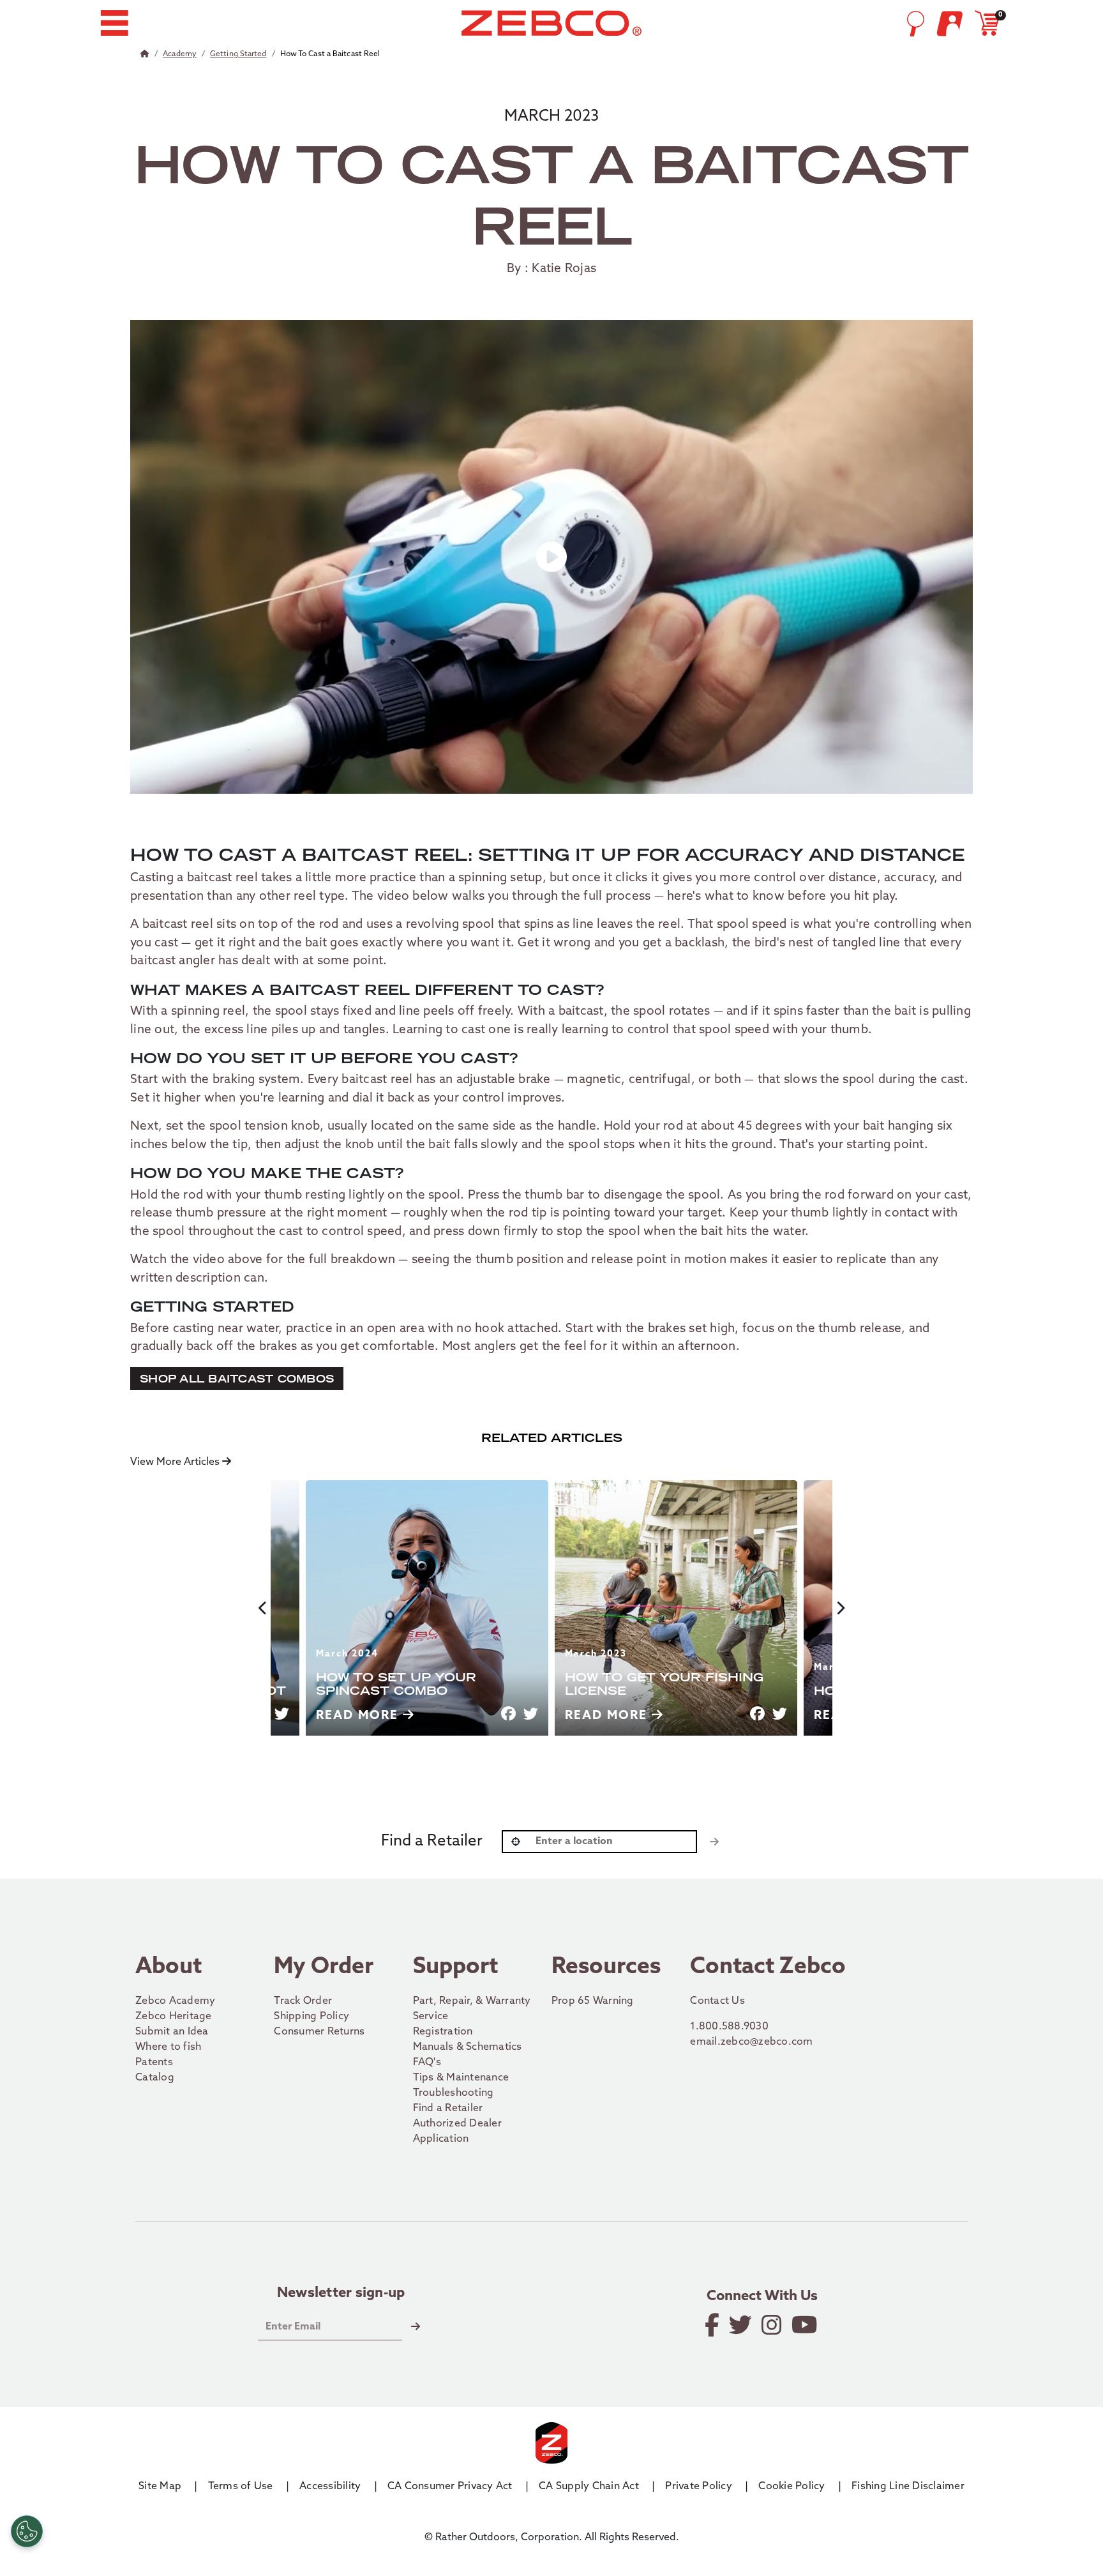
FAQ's (427, 2063)
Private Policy (699, 2487)
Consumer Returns (319, 2032)
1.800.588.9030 (729, 2027)
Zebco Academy (175, 2001)
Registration (443, 2032)
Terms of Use (241, 2487)
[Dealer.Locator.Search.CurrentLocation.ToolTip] (516, 1842)
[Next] (840, 1608)
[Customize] (27, 2531)
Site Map (160, 2487)
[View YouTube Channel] (806, 2325)
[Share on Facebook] (508, 1714)
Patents (154, 2063)
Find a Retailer (448, 2109)
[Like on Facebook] (713, 2325)
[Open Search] (915, 24)
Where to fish (168, 2047)
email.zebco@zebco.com (751, 2042)
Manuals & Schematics (468, 2047)
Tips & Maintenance (461, 2078)
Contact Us (717, 2001)
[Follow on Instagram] (773, 2325)
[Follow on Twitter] (741, 2325)
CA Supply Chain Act (589, 2487)
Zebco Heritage (174, 2017)
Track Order (303, 2001)
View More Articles (176, 1462)
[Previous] (263, 1608)
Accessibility (330, 2487)
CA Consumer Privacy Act (450, 2487)
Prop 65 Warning (593, 2001)
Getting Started (238, 54)
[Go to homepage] (551, 23)
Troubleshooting (454, 2093)
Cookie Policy (792, 2487)
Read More (359, 1716)
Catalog (155, 2078)
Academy (180, 54)
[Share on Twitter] (282, 1714)
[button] (114, 23)
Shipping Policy (311, 2017)
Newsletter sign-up (341, 2294)
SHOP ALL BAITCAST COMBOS (237, 1378)
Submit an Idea (172, 2032)
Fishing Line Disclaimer (908, 2487)
